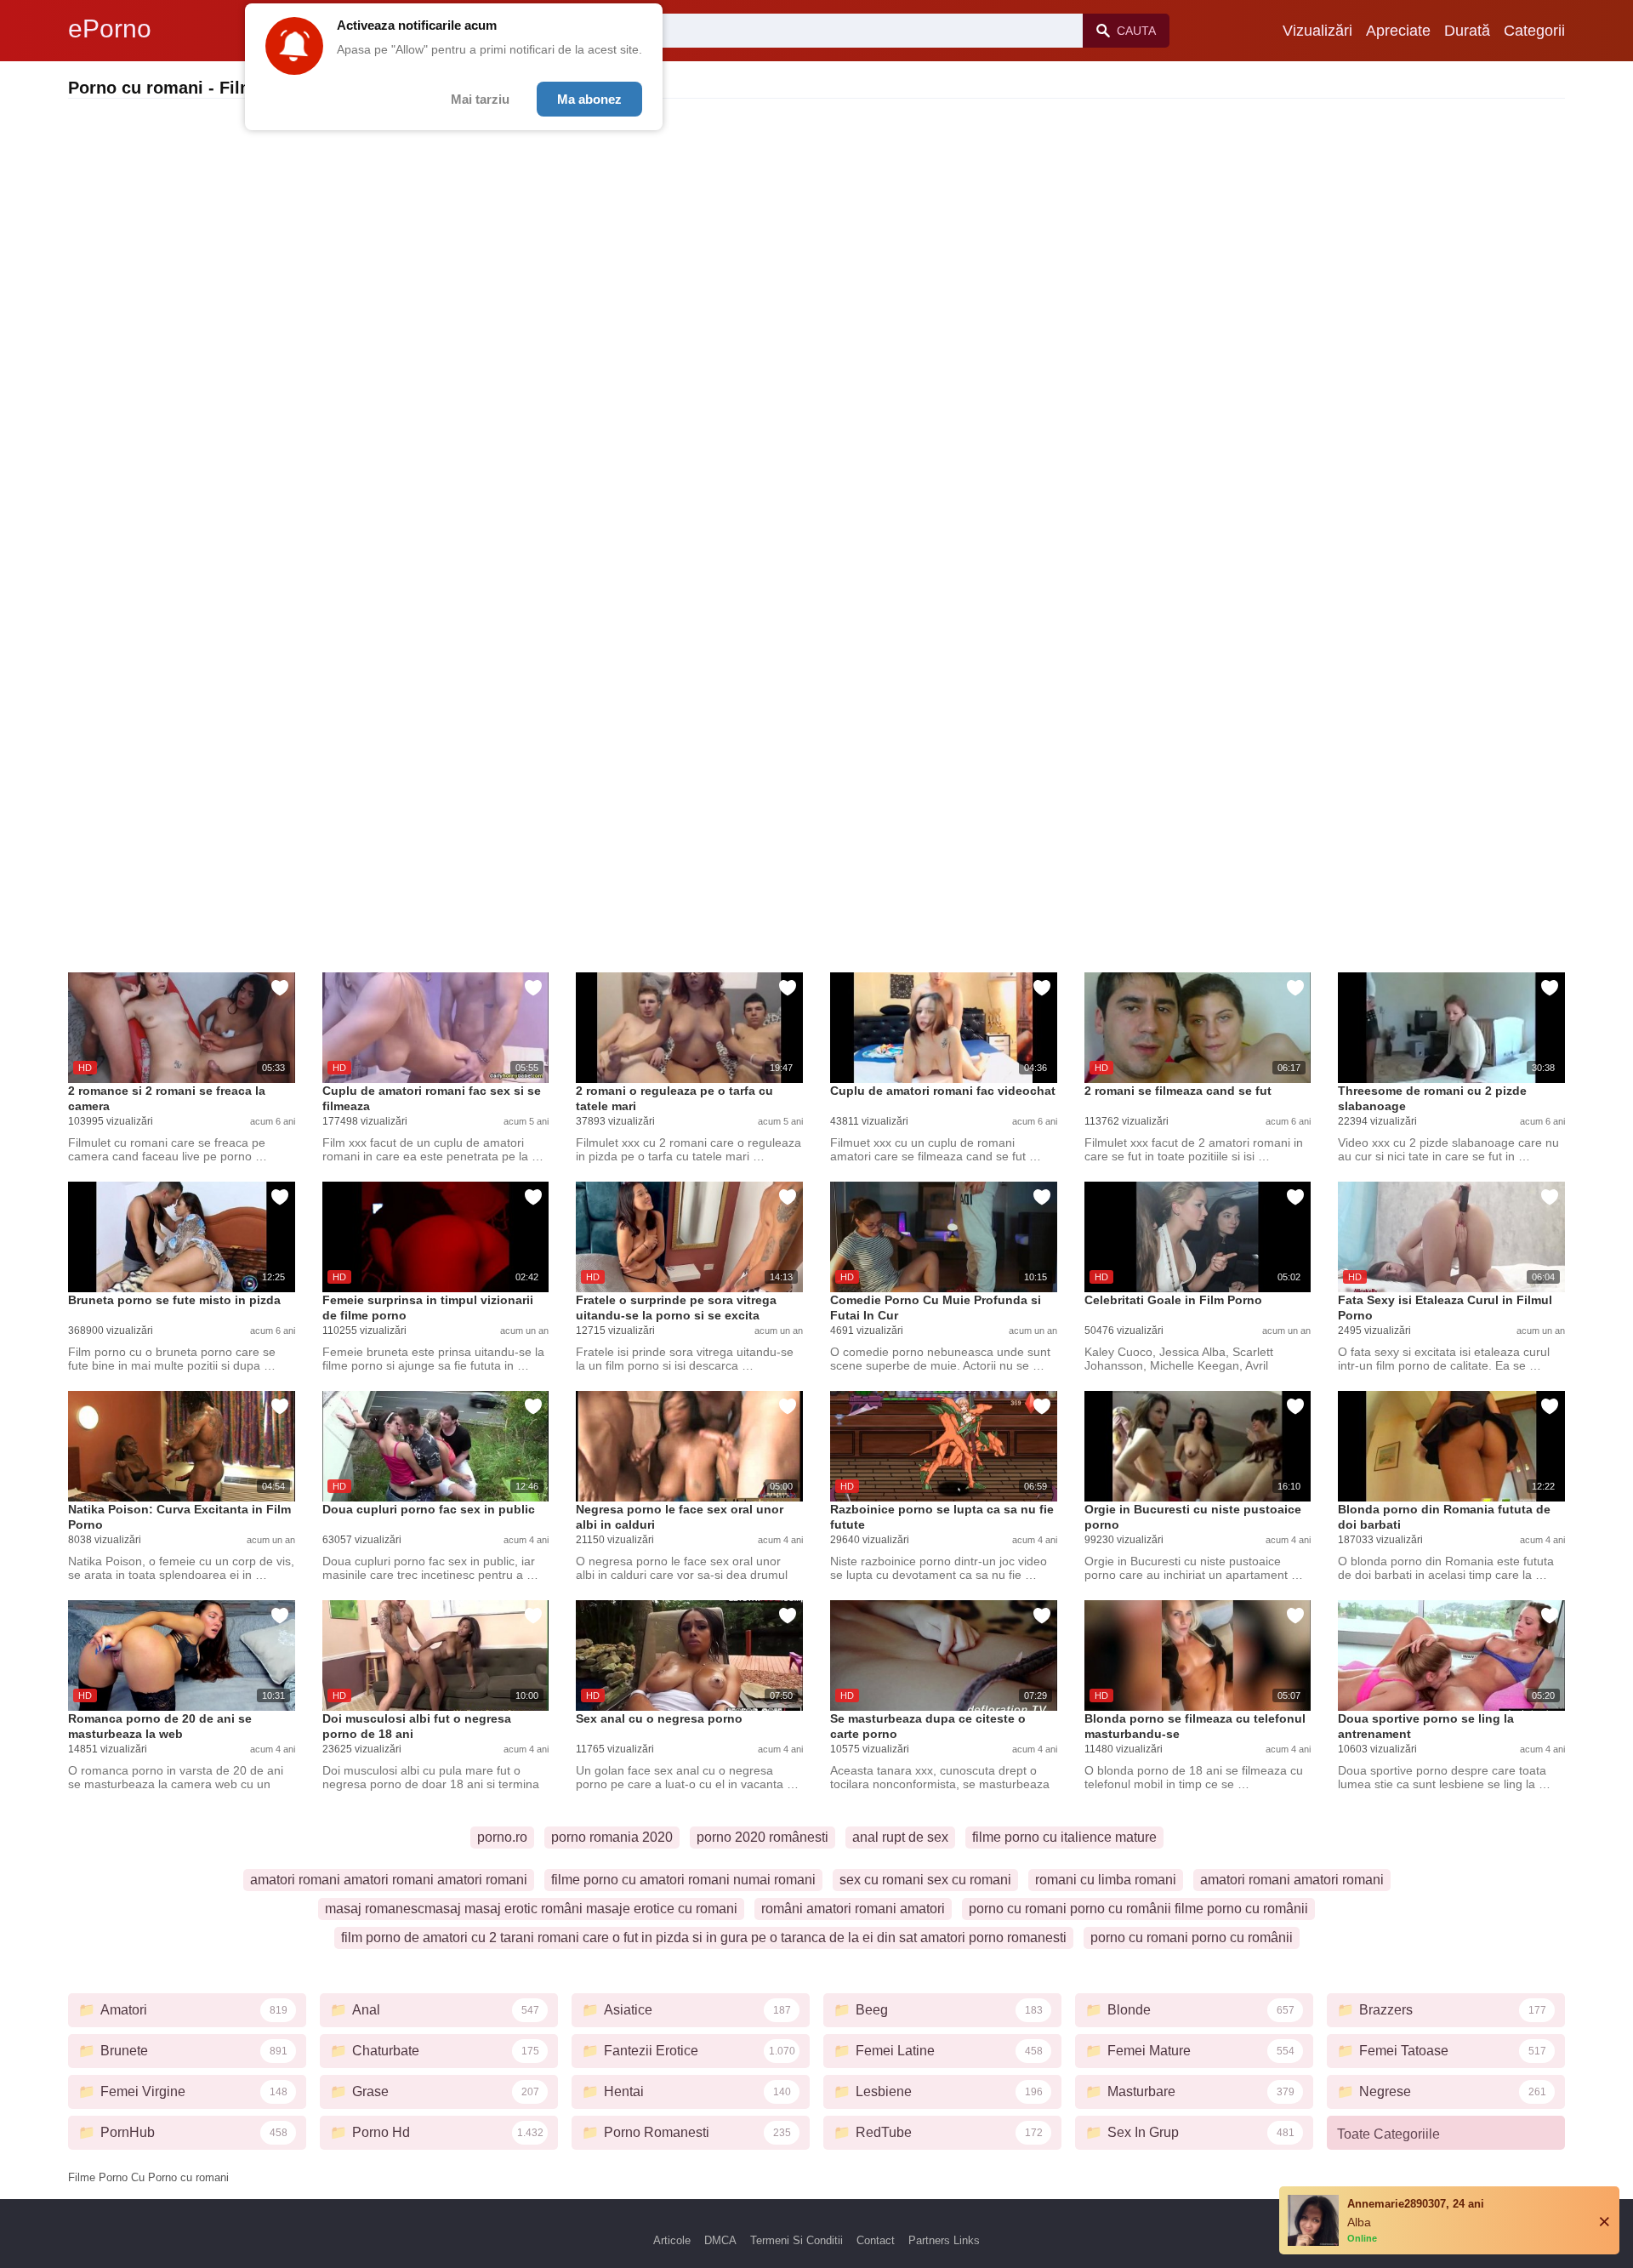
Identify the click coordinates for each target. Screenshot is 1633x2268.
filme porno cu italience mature (1064, 1837)
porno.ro (502, 1837)
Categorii (1534, 31)
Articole (672, 2240)
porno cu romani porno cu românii (1192, 1937)
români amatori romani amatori (853, 1909)
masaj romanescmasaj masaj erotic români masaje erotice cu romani (531, 1909)
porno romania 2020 (612, 1837)
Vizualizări (1317, 31)
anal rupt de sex (900, 1837)
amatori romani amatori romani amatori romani (389, 1880)
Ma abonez (589, 99)
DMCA (720, 2240)
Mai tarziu (480, 99)
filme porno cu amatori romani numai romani (683, 1880)
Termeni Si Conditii (797, 2240)
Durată (1467, 31)
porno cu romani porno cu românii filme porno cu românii (1138, 1909)
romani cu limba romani (1106, 1880)
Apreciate (1398, 31)
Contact (876, 2240)
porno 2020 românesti (762, 1837)
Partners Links (944, 2240)
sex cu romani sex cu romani (925, 1880)
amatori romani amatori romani (1292, 1880)
